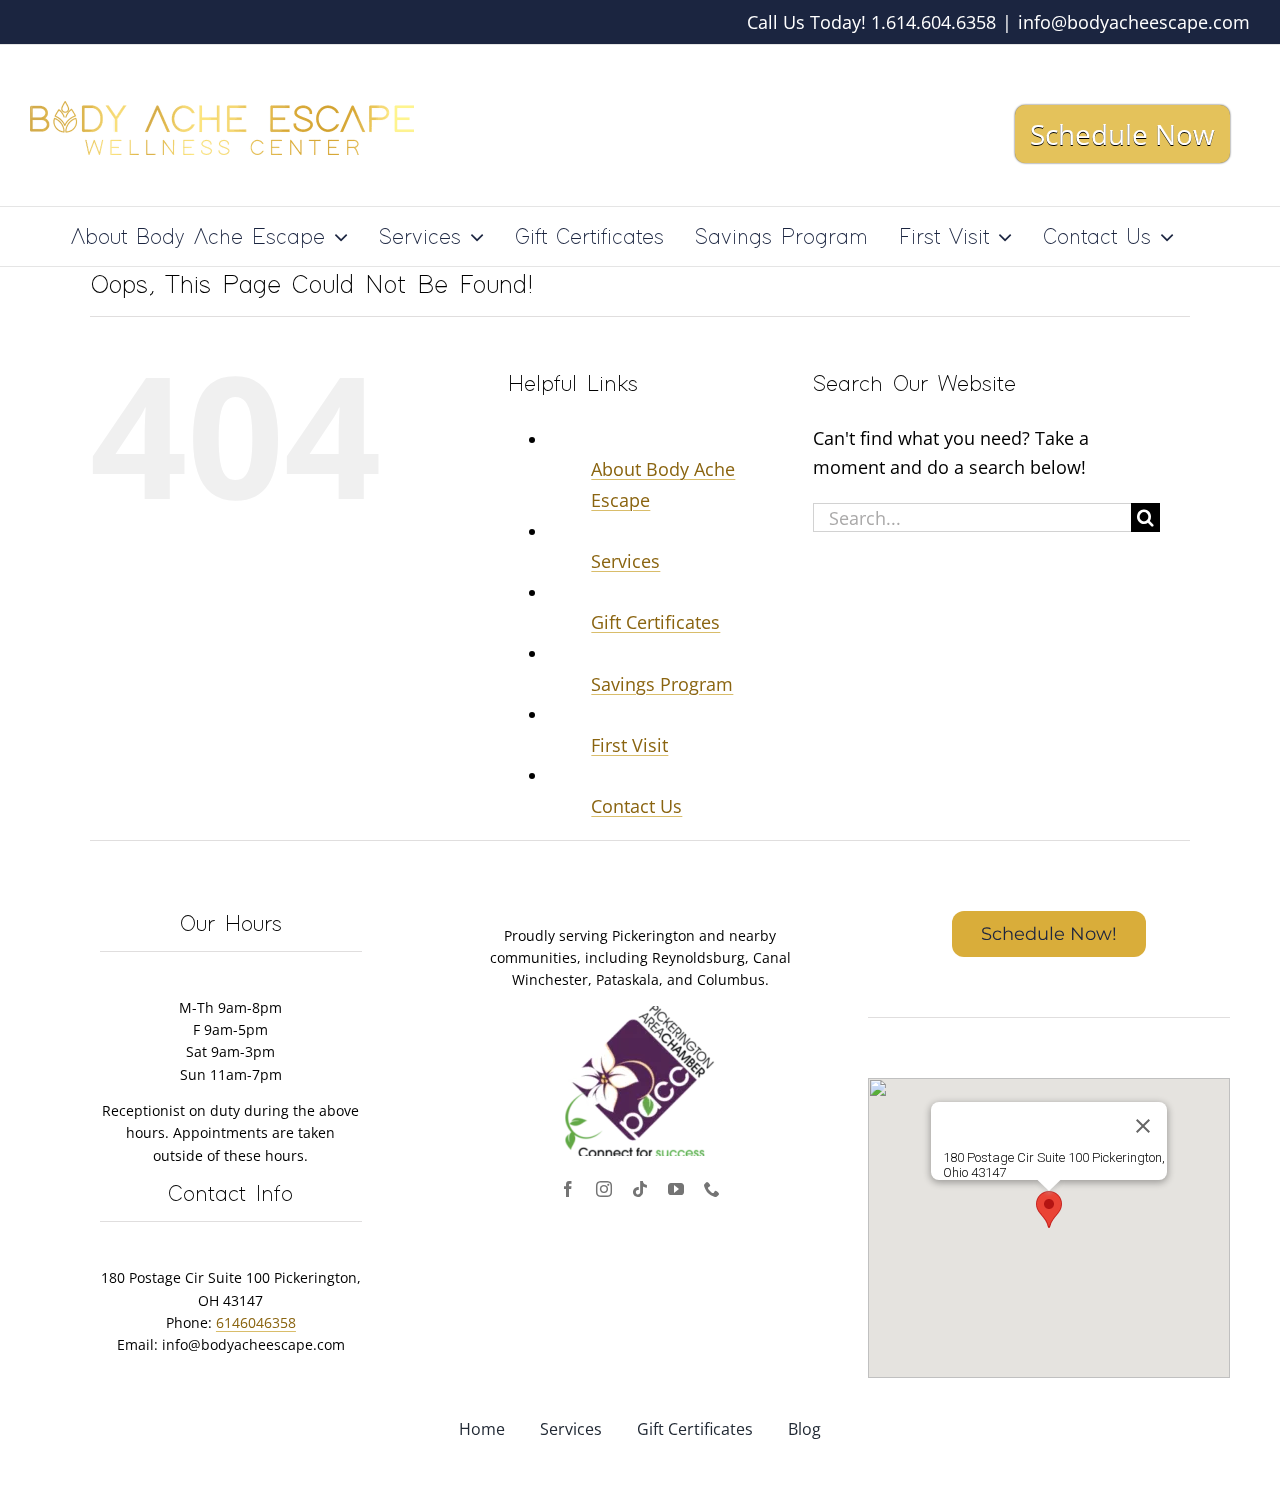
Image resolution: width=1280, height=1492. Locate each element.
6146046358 (256, 1322)
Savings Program (662, 684)
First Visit (629, 745)
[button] (1049, 1209)
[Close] (1143, 1126)
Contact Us (636, 806)
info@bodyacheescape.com (1134, 22)
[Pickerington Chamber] (640, 1015)
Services (625, 561)
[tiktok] (640, 1189)
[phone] (712, 1189)
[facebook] (568, 1189)
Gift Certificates (655, 622)
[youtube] (676, 1189)
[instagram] (604, 1189)
